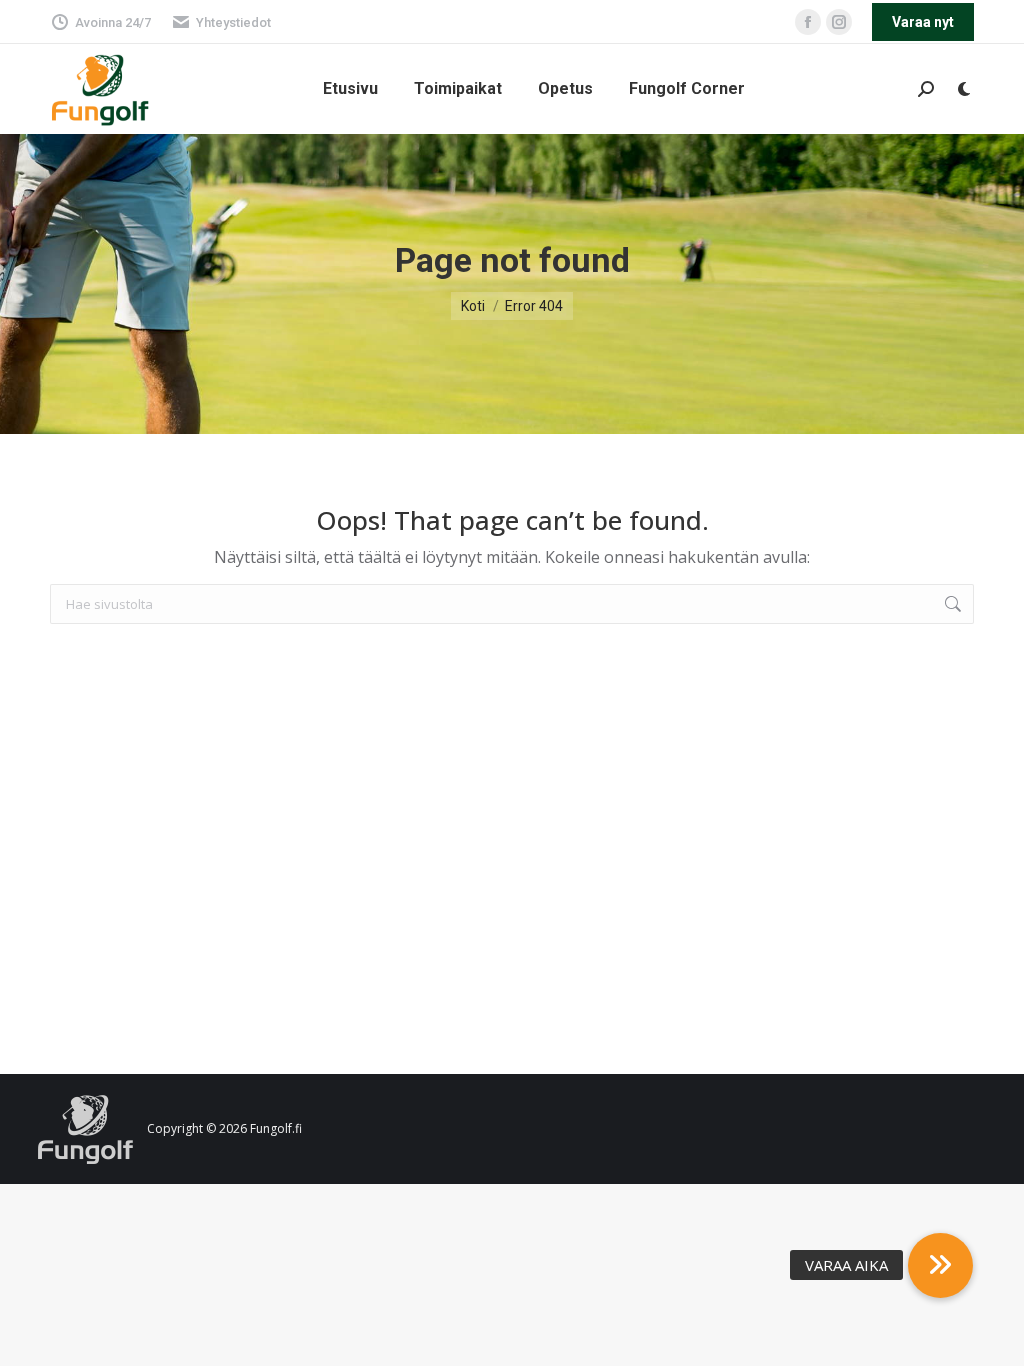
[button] (940, 1265)
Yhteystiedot (233, 22)
